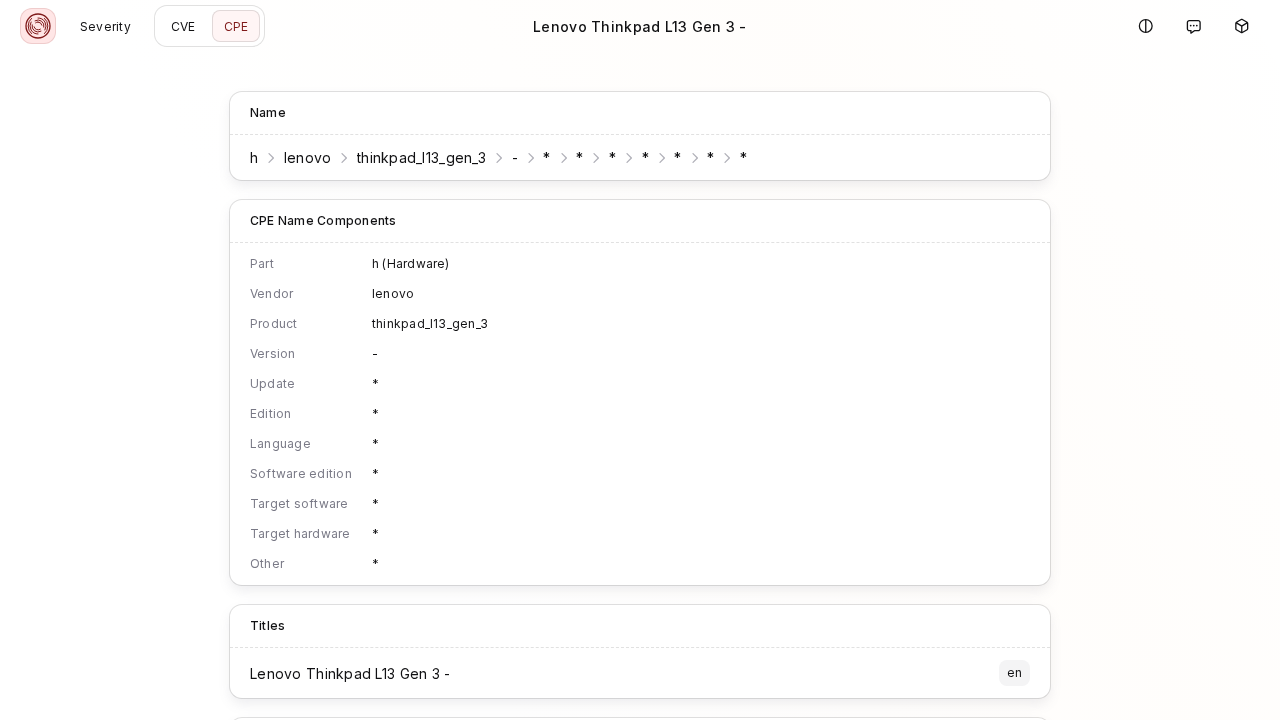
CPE (236, 26)
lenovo (308, 157)
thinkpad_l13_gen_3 (421, 157)
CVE (183, 26)
